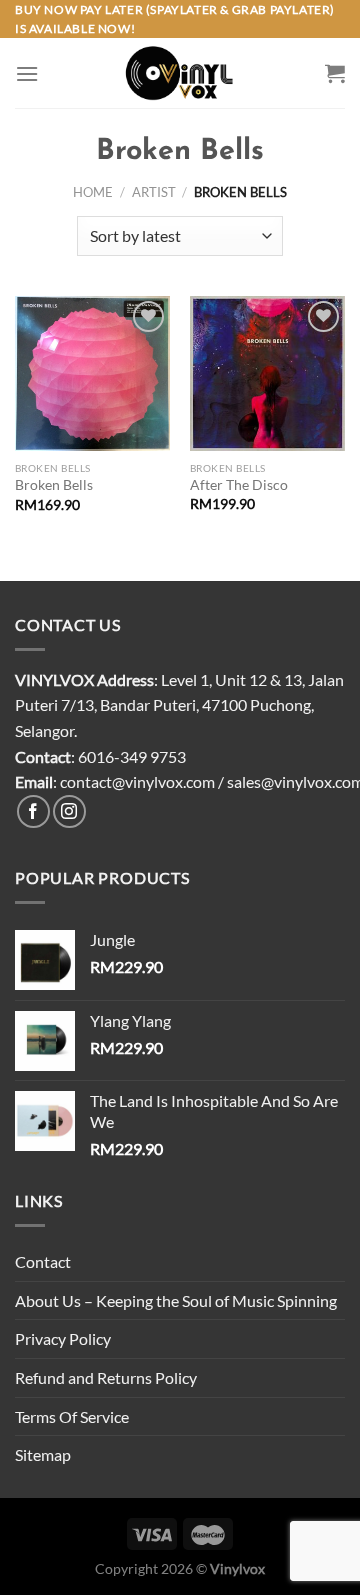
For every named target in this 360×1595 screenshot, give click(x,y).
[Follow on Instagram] (69, 811)
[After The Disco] (267, 373)
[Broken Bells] (92, 374)
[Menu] (27, 73)
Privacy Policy (63, 1338)
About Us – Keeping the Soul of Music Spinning (176, 1300)
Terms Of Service (72, 1416)
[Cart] (335, 73)
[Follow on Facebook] (33, 811)
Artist (154, 192)
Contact (43, 1261)
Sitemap (43, 1454)
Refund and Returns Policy (106, 1377)
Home (93, 192)
